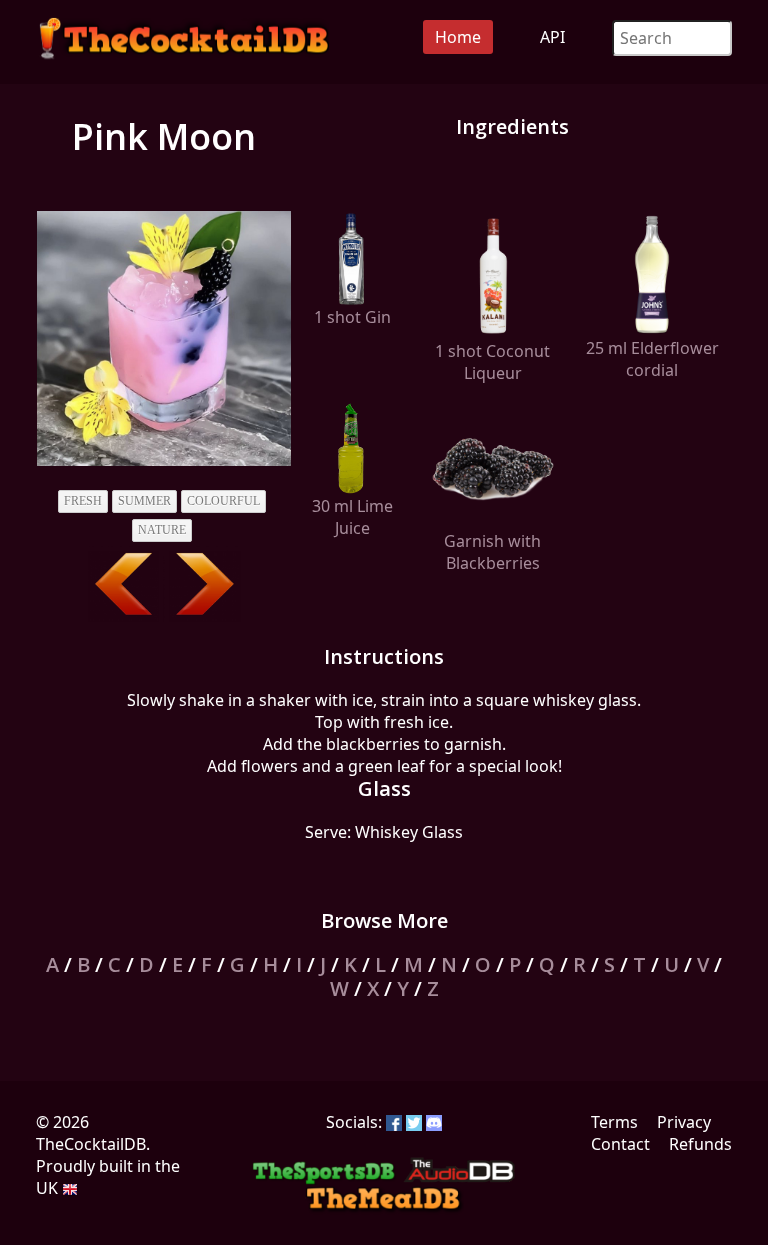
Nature (162, 530)
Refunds (700, 1144)
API (552, 37)
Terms (614, 1122)
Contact (620, 1144)
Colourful (223, 501)
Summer (144, 501)
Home (458, 37)
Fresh (83, 501)
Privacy (684, 1122)
